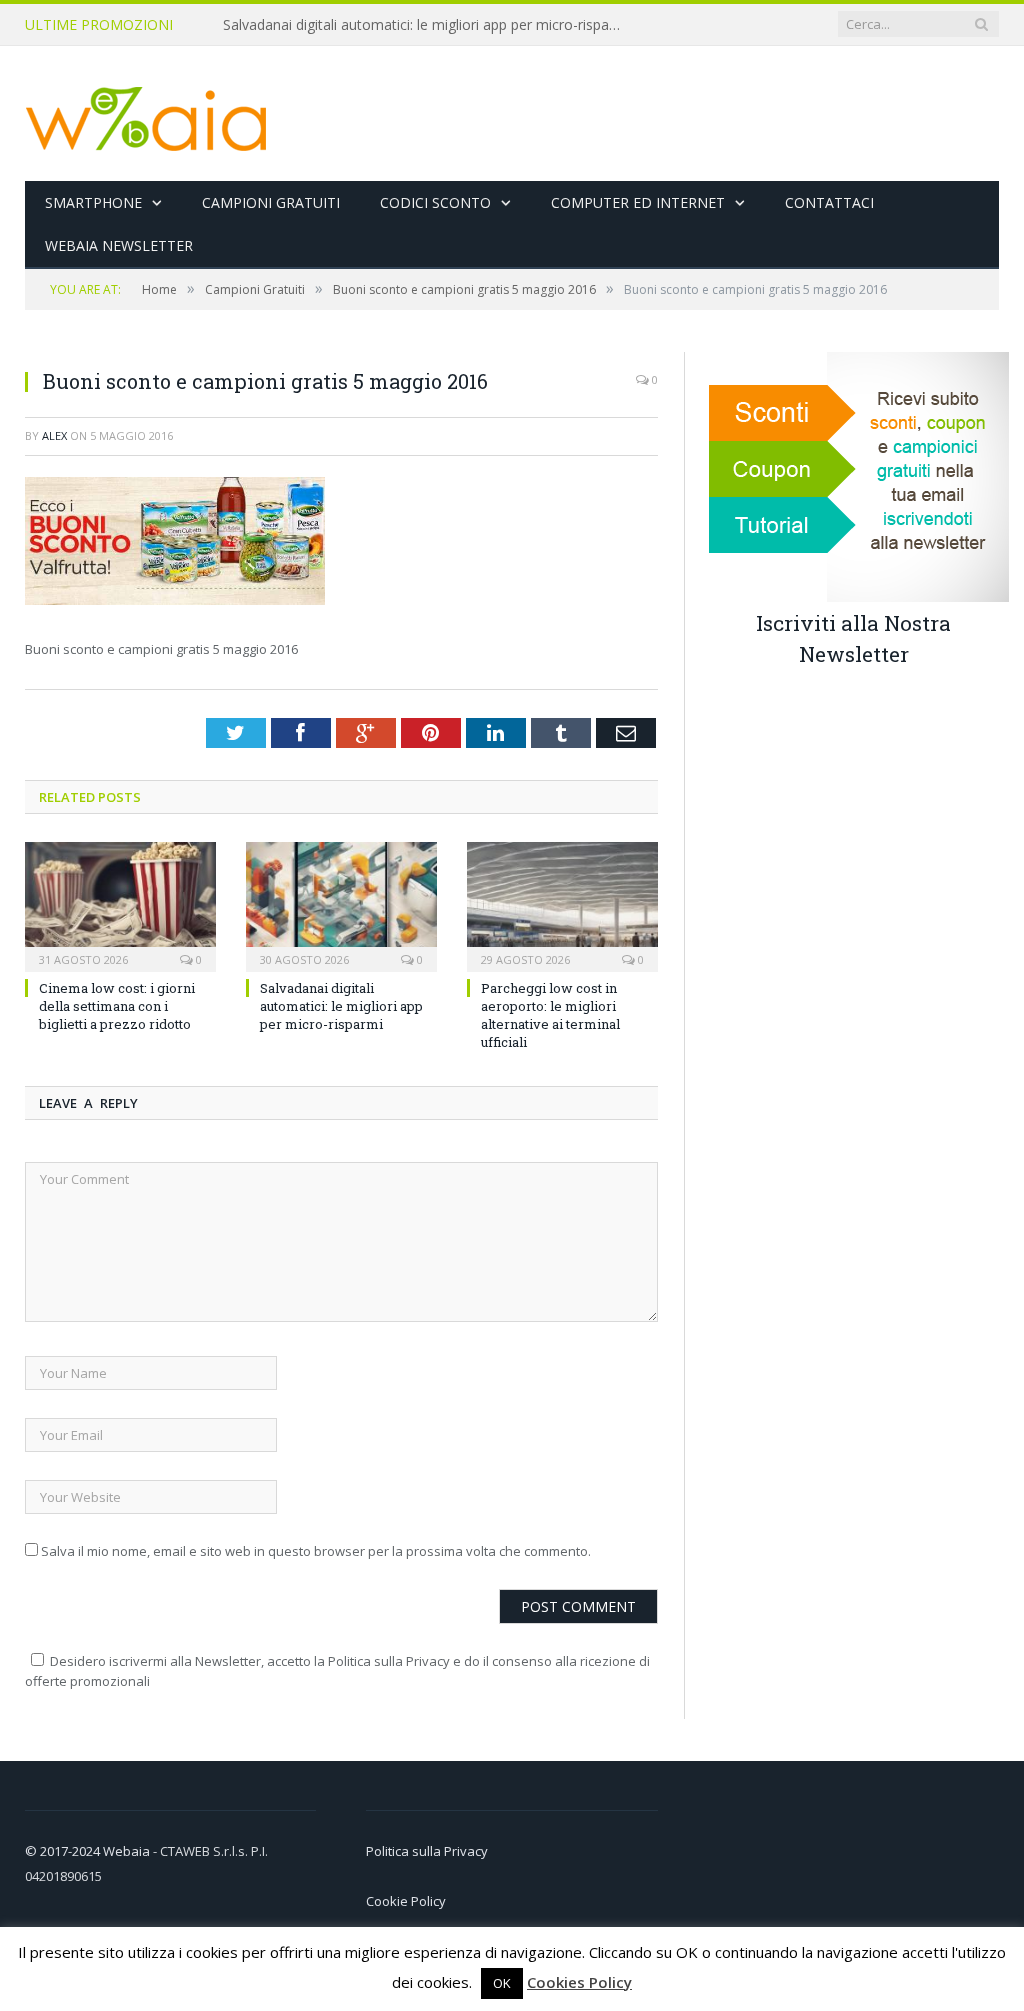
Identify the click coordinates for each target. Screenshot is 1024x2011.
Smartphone (93, 202)
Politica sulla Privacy (427, 1851)
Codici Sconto (435, 202)
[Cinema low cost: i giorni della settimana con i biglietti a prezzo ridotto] (120, 904)
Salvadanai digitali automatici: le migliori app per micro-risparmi (426, 25)
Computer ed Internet (638, 202)
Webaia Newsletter (119, 245)
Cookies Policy (579, 1982)
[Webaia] (147, 113)
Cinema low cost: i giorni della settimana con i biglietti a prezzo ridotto (117, 1006)
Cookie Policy (406, 1901)
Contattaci (829, 202)
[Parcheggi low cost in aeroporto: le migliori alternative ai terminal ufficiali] (562, 904)
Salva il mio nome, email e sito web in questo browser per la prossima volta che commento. (316, 1551)
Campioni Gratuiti (271, 202)
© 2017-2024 (64, 1851)
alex (54, 435)
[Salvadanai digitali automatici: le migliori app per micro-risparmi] (341, 904)
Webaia (128, 1851)
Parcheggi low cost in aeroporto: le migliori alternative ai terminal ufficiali (550, 1015)
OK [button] (502, 1983)
